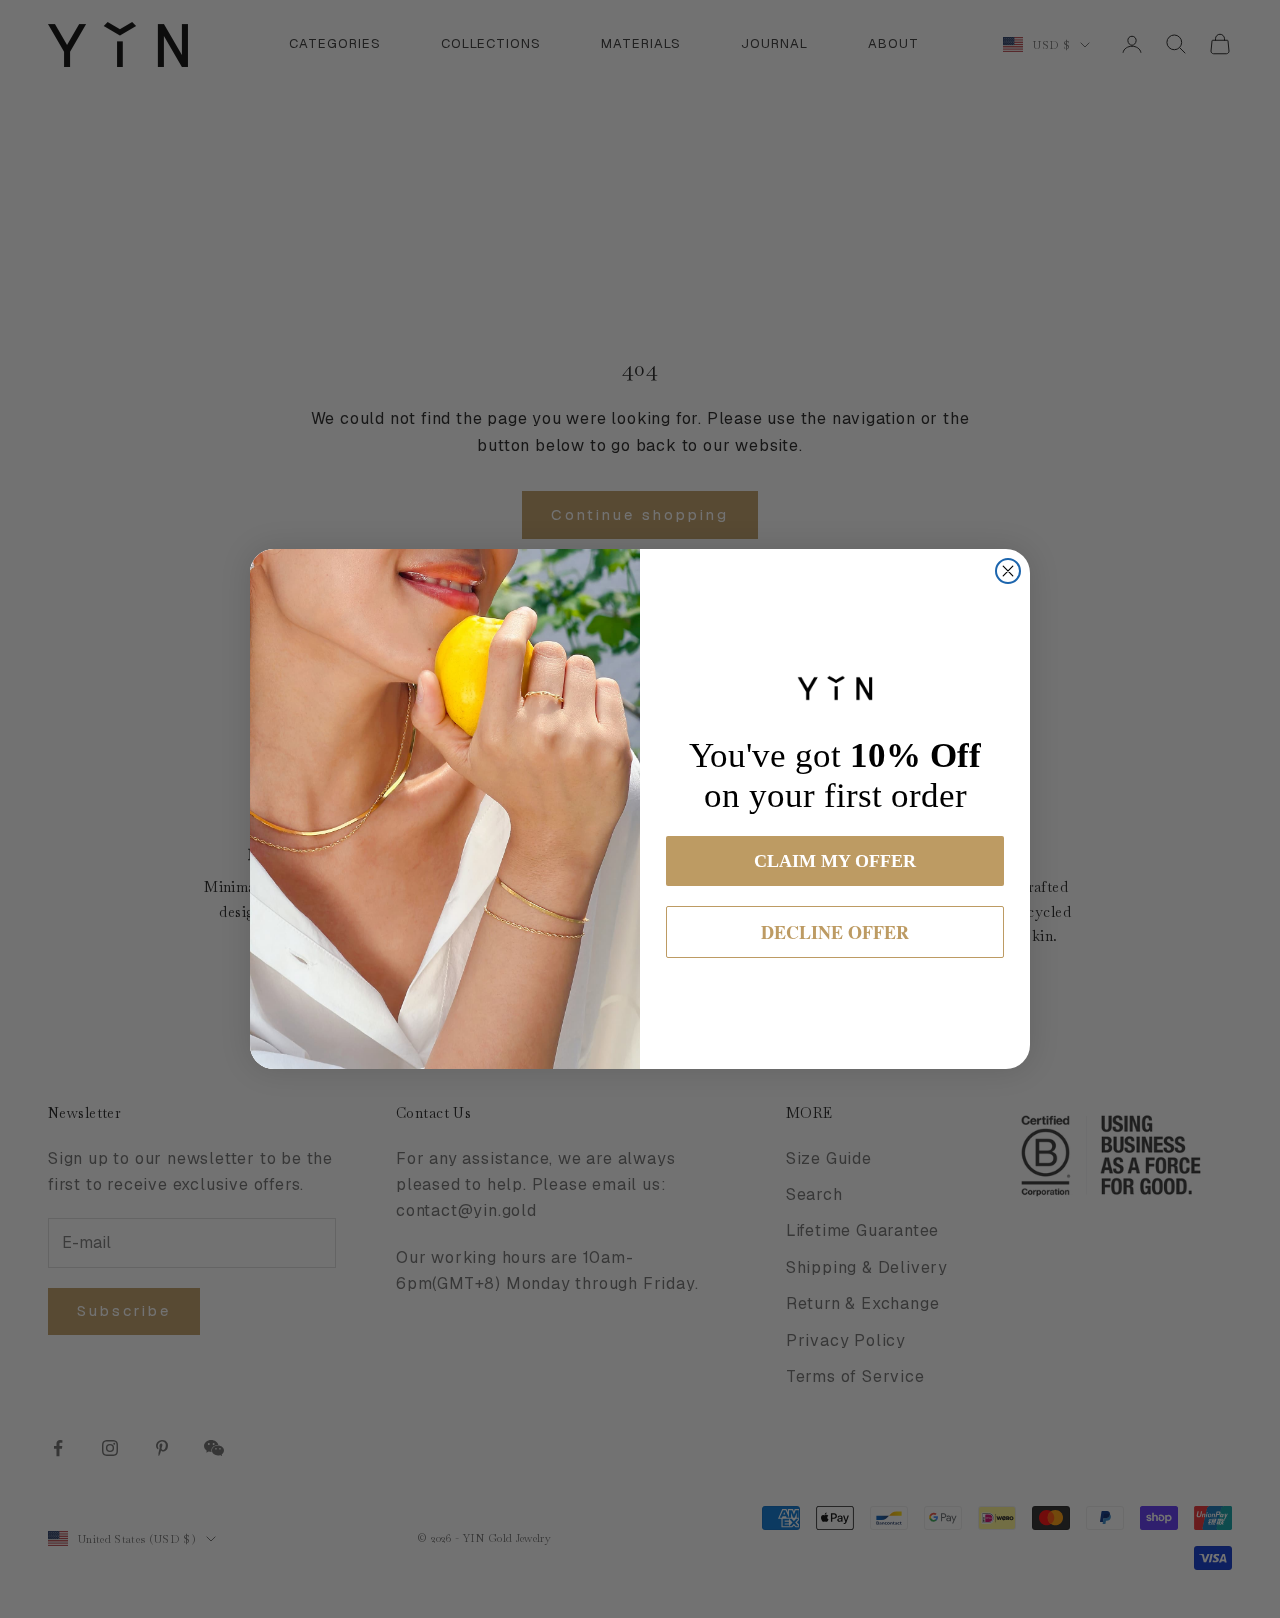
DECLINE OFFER (835, 932)
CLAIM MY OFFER (835, 861)
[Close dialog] (1008, 571)
